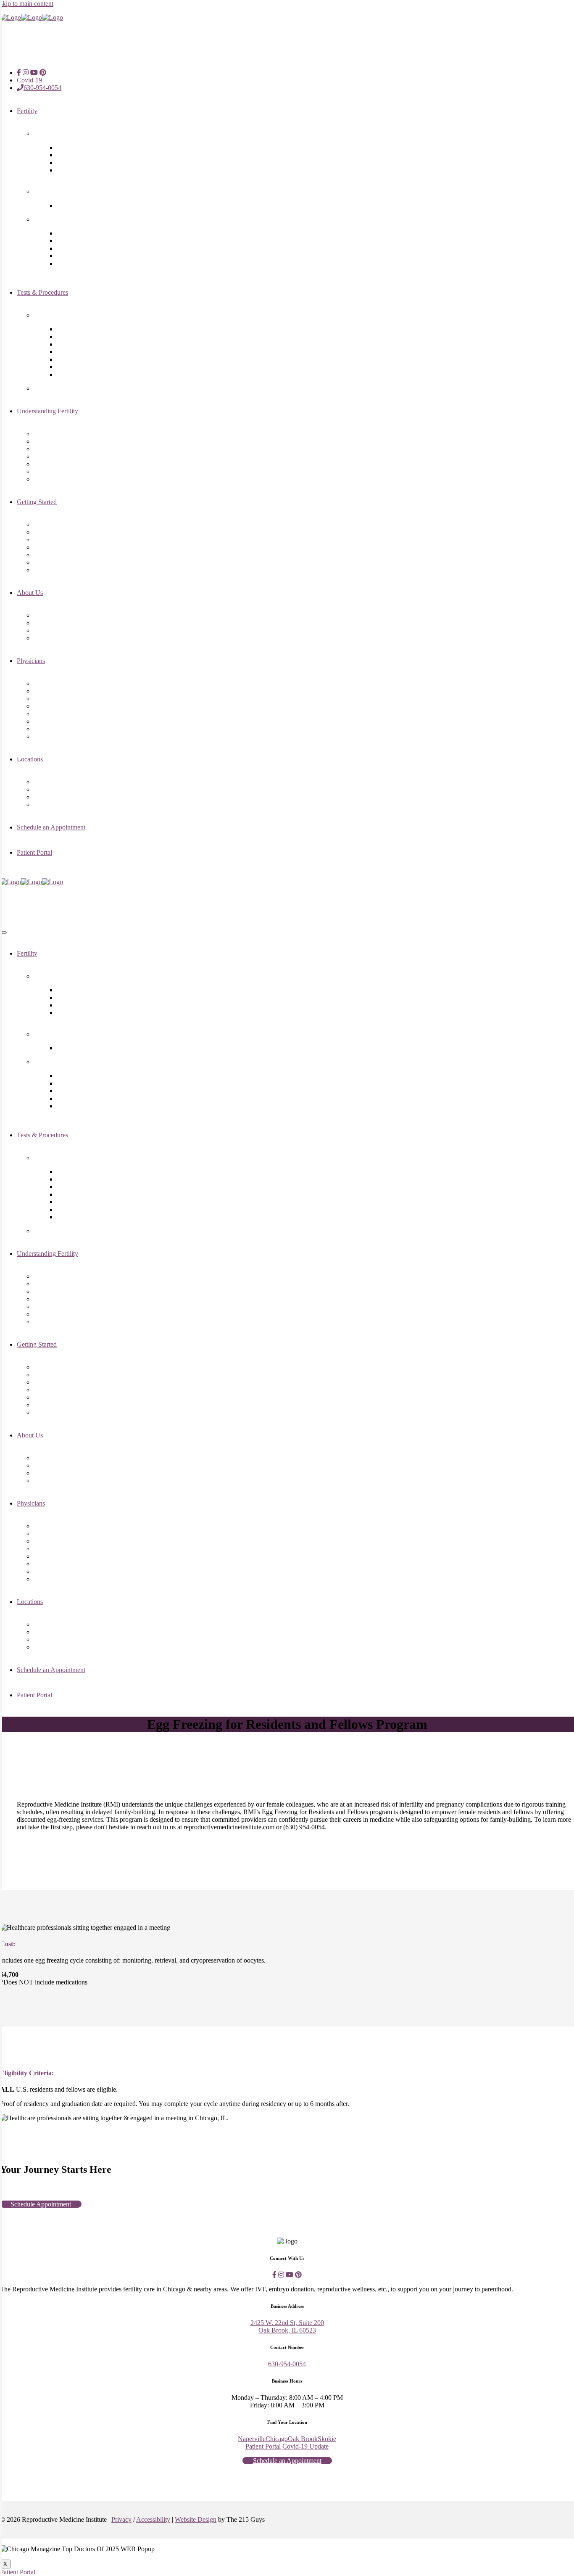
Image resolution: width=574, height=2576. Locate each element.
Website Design (196, 2519)
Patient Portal (263, 2446)
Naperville (252, 2439)
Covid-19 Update (305, 2446)
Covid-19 (29, 80)
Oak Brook (303, 2439)
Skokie (327, 2439)
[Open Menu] (3, 933)
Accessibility (153, 2519)
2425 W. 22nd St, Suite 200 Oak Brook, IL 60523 (287, 2326)
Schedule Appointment (41, 2204)
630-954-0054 (42, 88)
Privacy (121, 2519)
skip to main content (27, 4)
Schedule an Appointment (287, 2461)
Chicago (277, 2439)
